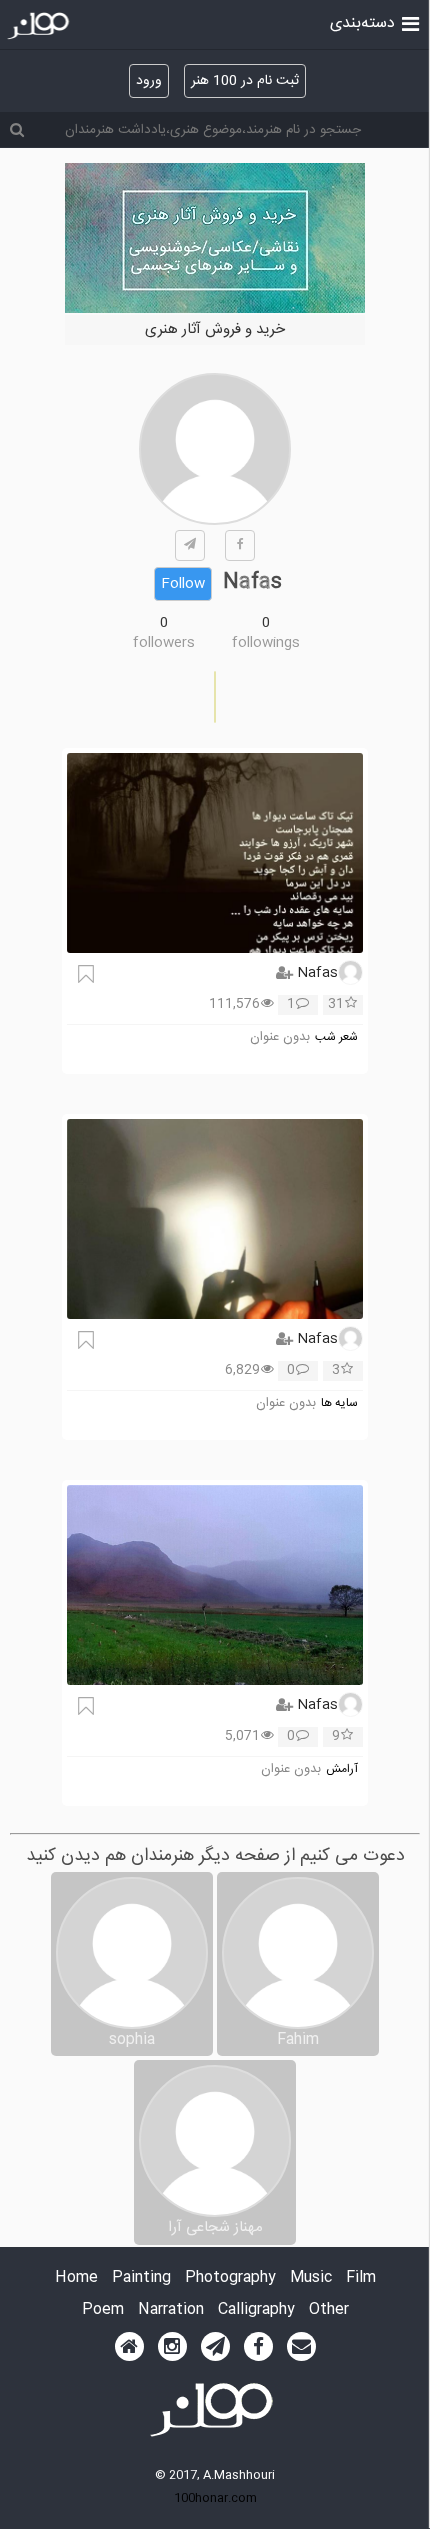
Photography (230, 2278)
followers (164, 643)
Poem (103, 2310)
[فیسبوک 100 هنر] (258, 2347)
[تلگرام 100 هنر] (215, 2347)
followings (266, 643)
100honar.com (215, 2498)
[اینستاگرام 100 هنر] (172, 2347)
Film (361, 2278)
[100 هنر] (40, 26)
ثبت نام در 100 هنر (245, 81)
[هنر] (410, 22)
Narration (171, 2310)
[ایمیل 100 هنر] (301, 2347)
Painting (141, 2278)
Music (311, 2278)
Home (76, 2278)
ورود (149, 81)
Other (329, 2310)
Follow (183, 584)
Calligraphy (256, 2310)
